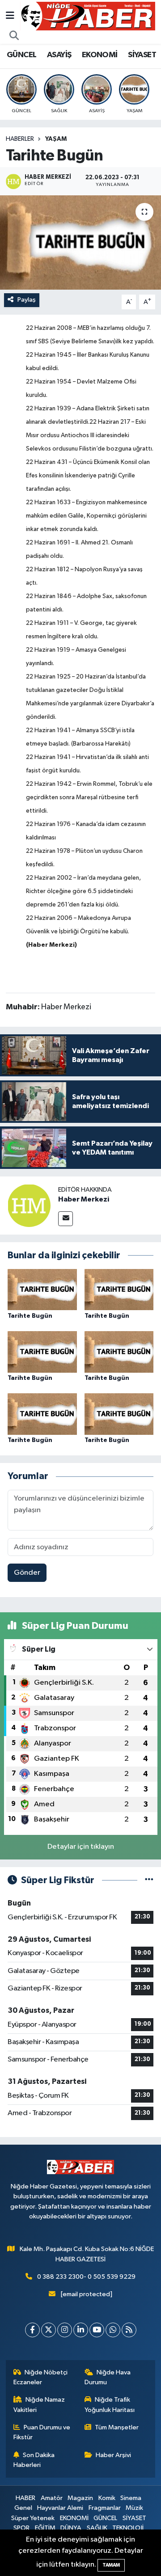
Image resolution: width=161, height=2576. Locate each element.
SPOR (21, 2528)
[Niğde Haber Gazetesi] (88, 16)
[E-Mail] (66, 1219)
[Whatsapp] (113, 2330)
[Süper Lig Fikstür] (149, 1880)
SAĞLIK (97, 2528)
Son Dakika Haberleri (34, 2460)
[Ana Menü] (10, 16)
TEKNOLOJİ (128, 2528)
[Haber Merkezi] (29, 1205)
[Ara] (14, 36)
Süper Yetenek (33, 2518)
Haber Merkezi (84, 1199)
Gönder (27, 1573)
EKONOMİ (100, 55)
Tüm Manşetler (117, 2427)
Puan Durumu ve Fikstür (42, 2432)
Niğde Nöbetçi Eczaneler (41, 2377)
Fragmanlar (105, 2508)
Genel (23, 2508)
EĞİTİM (45, 2528)
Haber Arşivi (113, 2455)
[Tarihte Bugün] (80, 242)
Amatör (52, 2498)
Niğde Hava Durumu (108, 2377)
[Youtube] (97, 2330)
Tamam (111, 2565)
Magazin (80, 2498)
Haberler (20, 139)
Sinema (131, 2498)
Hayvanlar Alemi (60, 2508)
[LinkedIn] (81, 2330)
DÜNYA (71, 2528)
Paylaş (27, 300)
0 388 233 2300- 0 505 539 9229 (86, 2277)
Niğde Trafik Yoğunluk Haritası (110, 2405)
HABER (25, 2498)
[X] (49, 2330)
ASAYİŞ (59, 55)
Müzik (134, 2508)
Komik (107, 2498)
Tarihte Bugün (30, 1316)
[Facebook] (32, 2330)
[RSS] (129, 2330)
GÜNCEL (21, 55)
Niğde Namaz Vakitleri (39, 2405)
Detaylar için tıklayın (81, 1847)
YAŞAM (56, 139)
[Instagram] (65, 2330)
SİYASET (142, 55)
